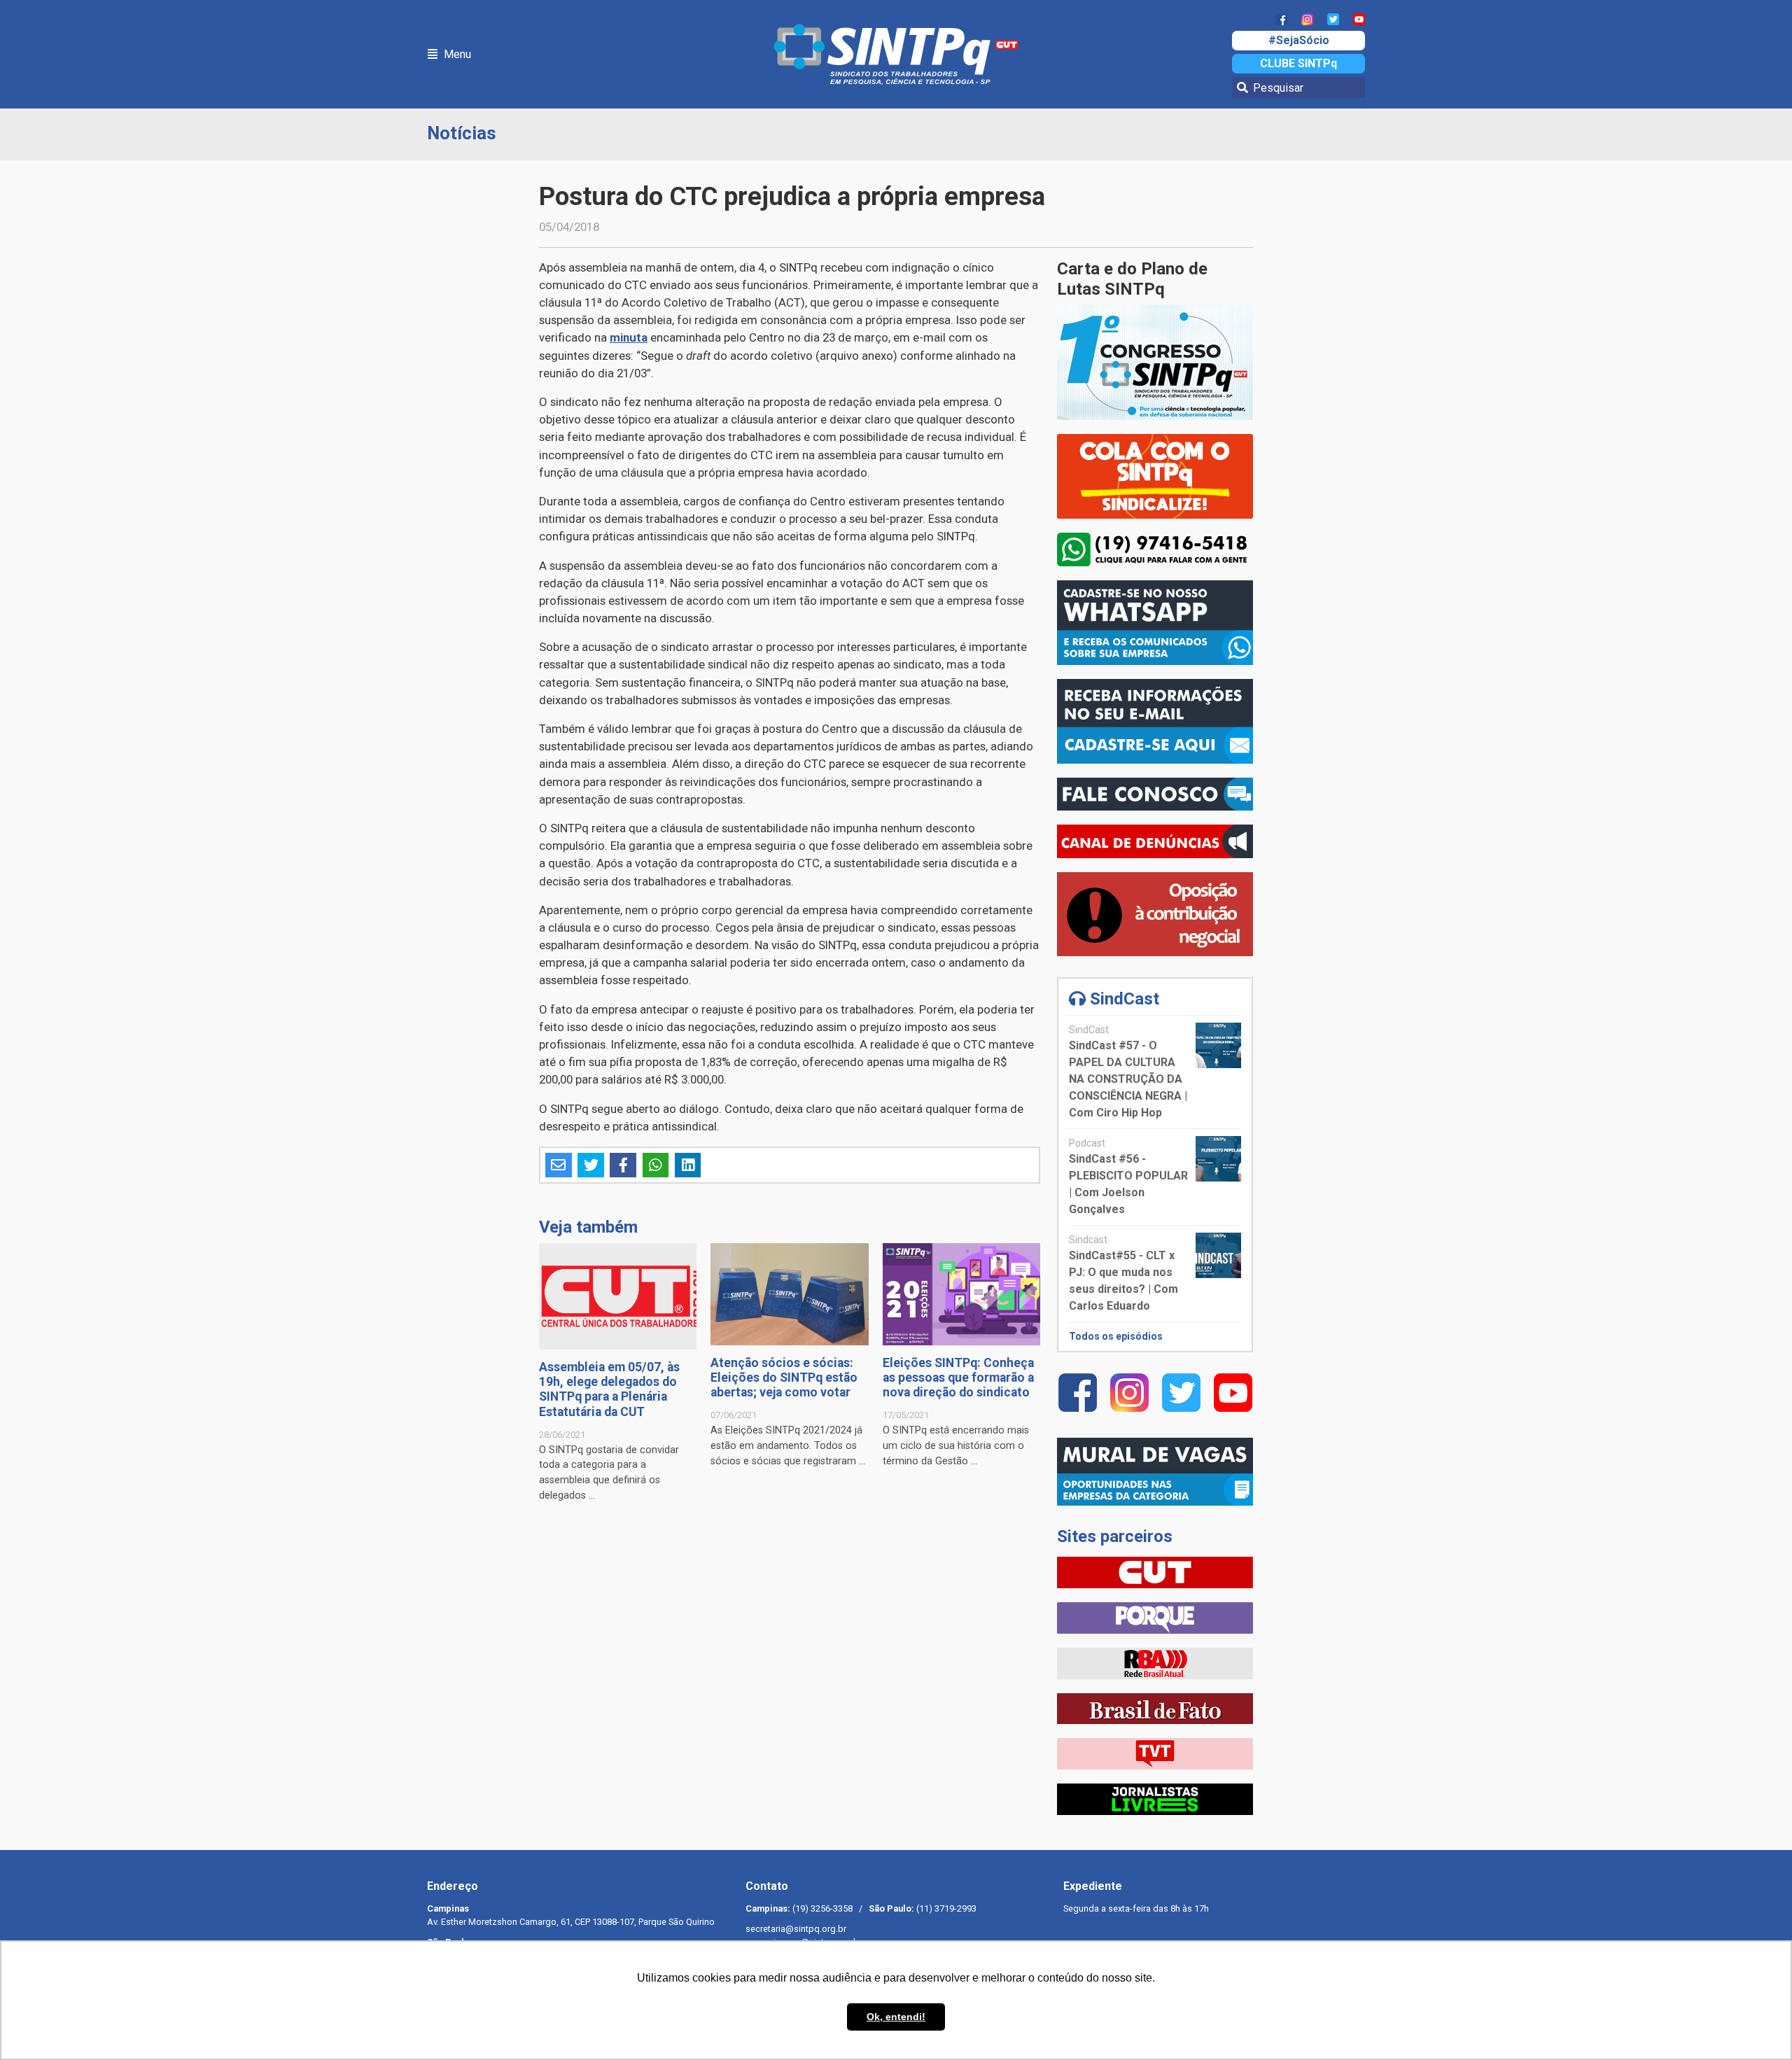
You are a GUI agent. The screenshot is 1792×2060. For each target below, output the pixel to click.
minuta (629, 337)
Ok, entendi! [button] (896, 2017)
